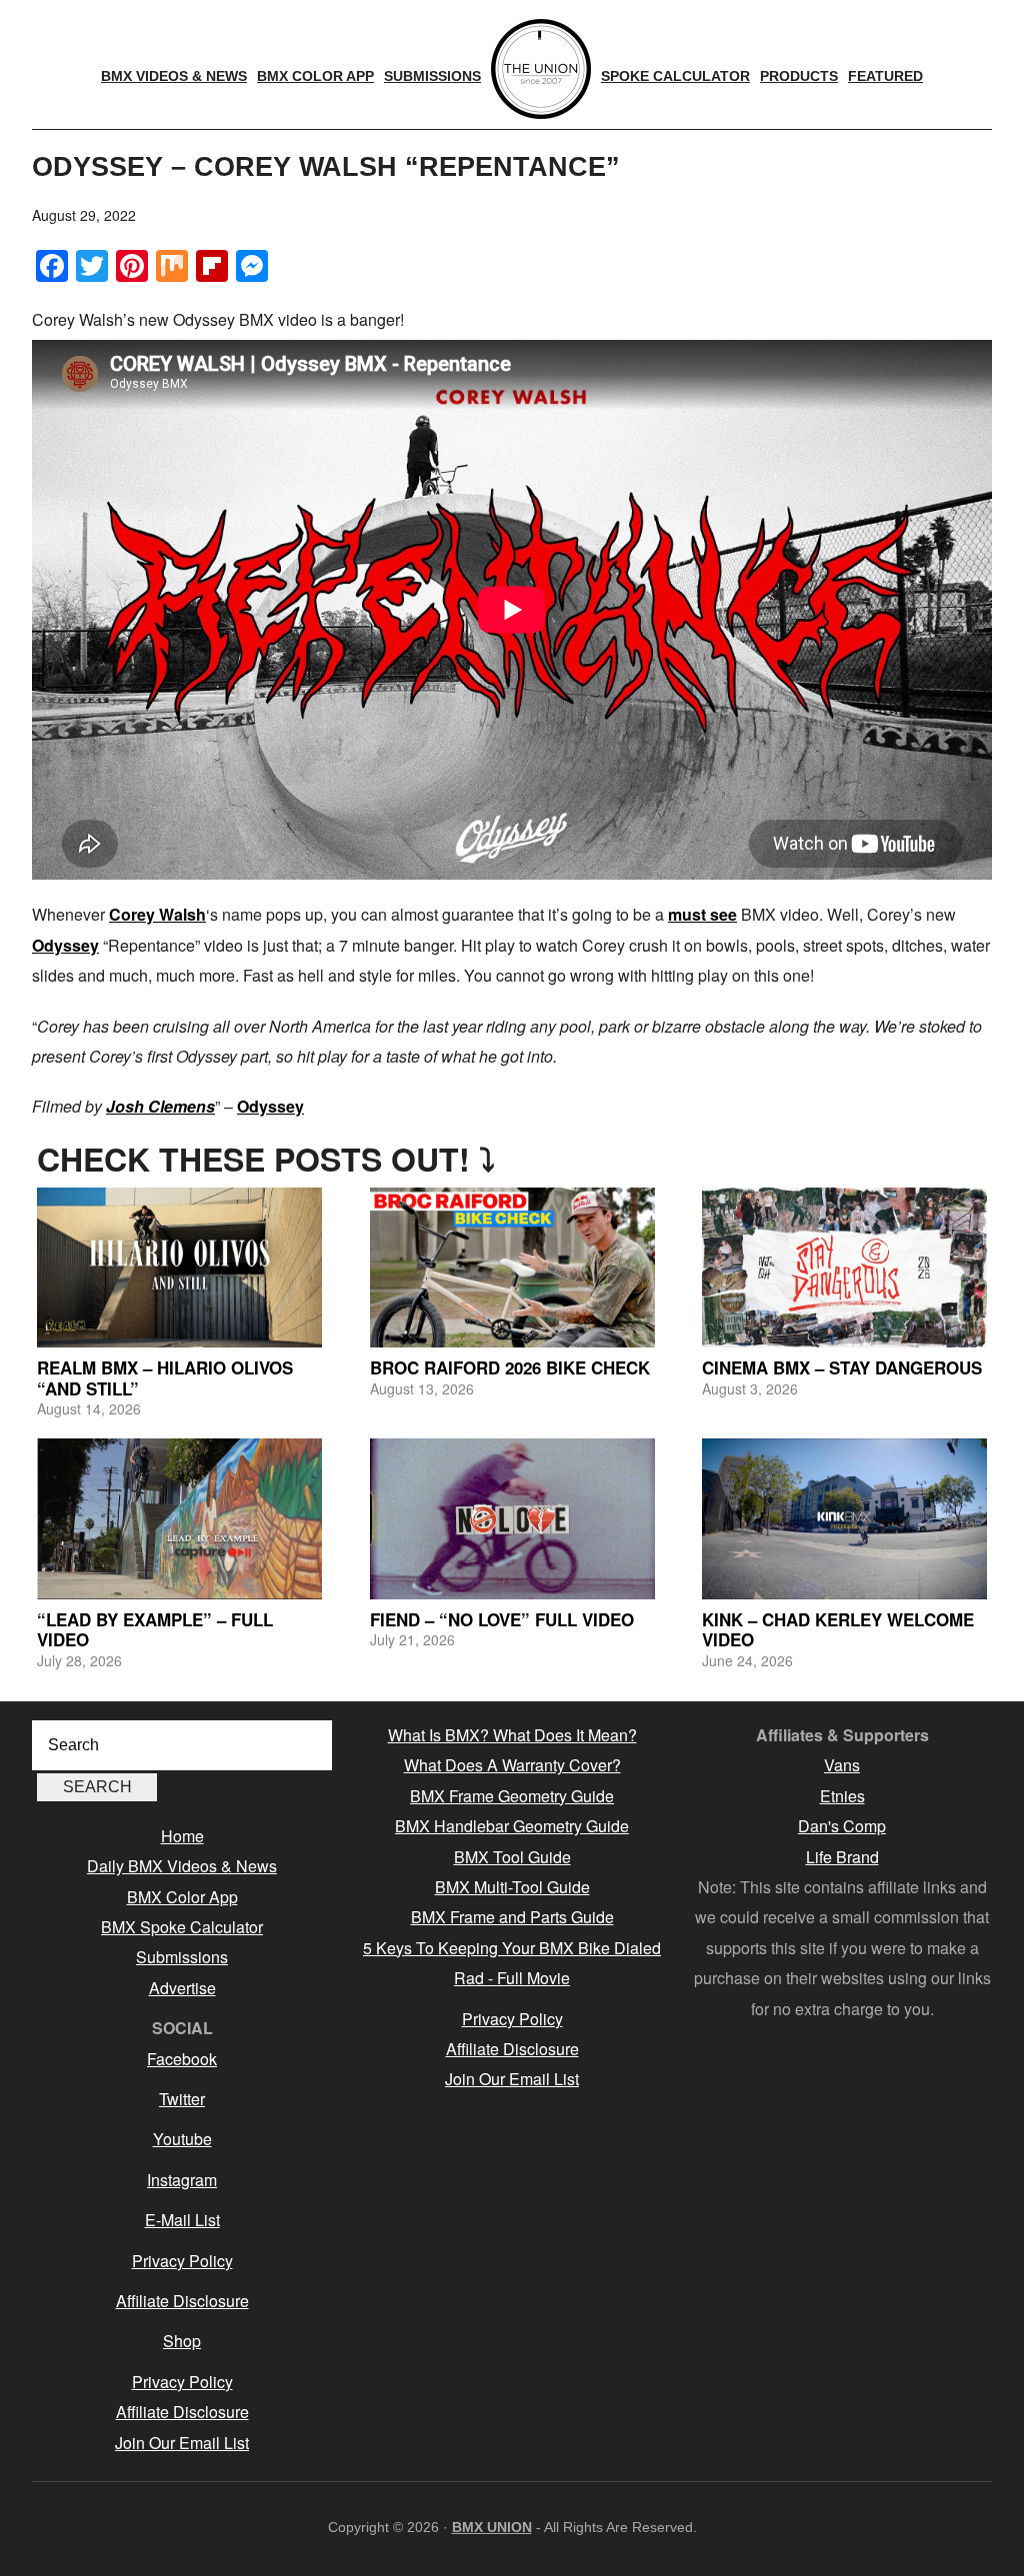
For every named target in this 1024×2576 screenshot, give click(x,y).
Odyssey (65, 945)
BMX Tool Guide (512, 1857)
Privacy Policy (182, 2261)
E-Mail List (182, 2220)
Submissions (182, 1957)
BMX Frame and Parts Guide (512, 1917)
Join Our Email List (182, 2443)
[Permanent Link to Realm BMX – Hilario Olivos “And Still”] (179, 1268)
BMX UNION (492, 2527)
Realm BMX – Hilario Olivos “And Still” (165, 1377)
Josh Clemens (160, 1106)
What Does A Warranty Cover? (512, 1765)
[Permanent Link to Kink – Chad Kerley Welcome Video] (844, 1518)
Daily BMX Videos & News (182, 1866)
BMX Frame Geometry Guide (512, 1796)
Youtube (182, 2139)
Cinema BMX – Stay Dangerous (842, 1367)
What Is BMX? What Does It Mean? (512, 1735)
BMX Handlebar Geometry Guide (512, 1826)
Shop (182, 2341)
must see (702, 914)
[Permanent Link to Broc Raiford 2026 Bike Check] (512, 1268)
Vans (842, 1765)
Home (182, 1836)
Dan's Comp (842, 1826)
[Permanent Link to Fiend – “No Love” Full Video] (512, 1518)
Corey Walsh (157, 914)
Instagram (182, 2180)
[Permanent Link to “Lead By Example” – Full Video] (179, 1518)
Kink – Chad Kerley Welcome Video (838, 1629)
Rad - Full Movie (512, 1978)
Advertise (182, 1988)
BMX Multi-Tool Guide (512, 1887)
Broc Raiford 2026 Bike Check (510, 1367)
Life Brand (842, 1857)
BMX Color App (182, 1897)
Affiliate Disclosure (182, 2301)
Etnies (842, 1796)
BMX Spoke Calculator (182, 1927)
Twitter (182, 2099)
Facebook (182, 2059)
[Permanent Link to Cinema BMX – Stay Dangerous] (844, 1268)
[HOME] (541, 69)
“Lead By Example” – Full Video (155, 1629)
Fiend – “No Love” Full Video (502, 1619)
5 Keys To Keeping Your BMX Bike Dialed (512, 1948)
